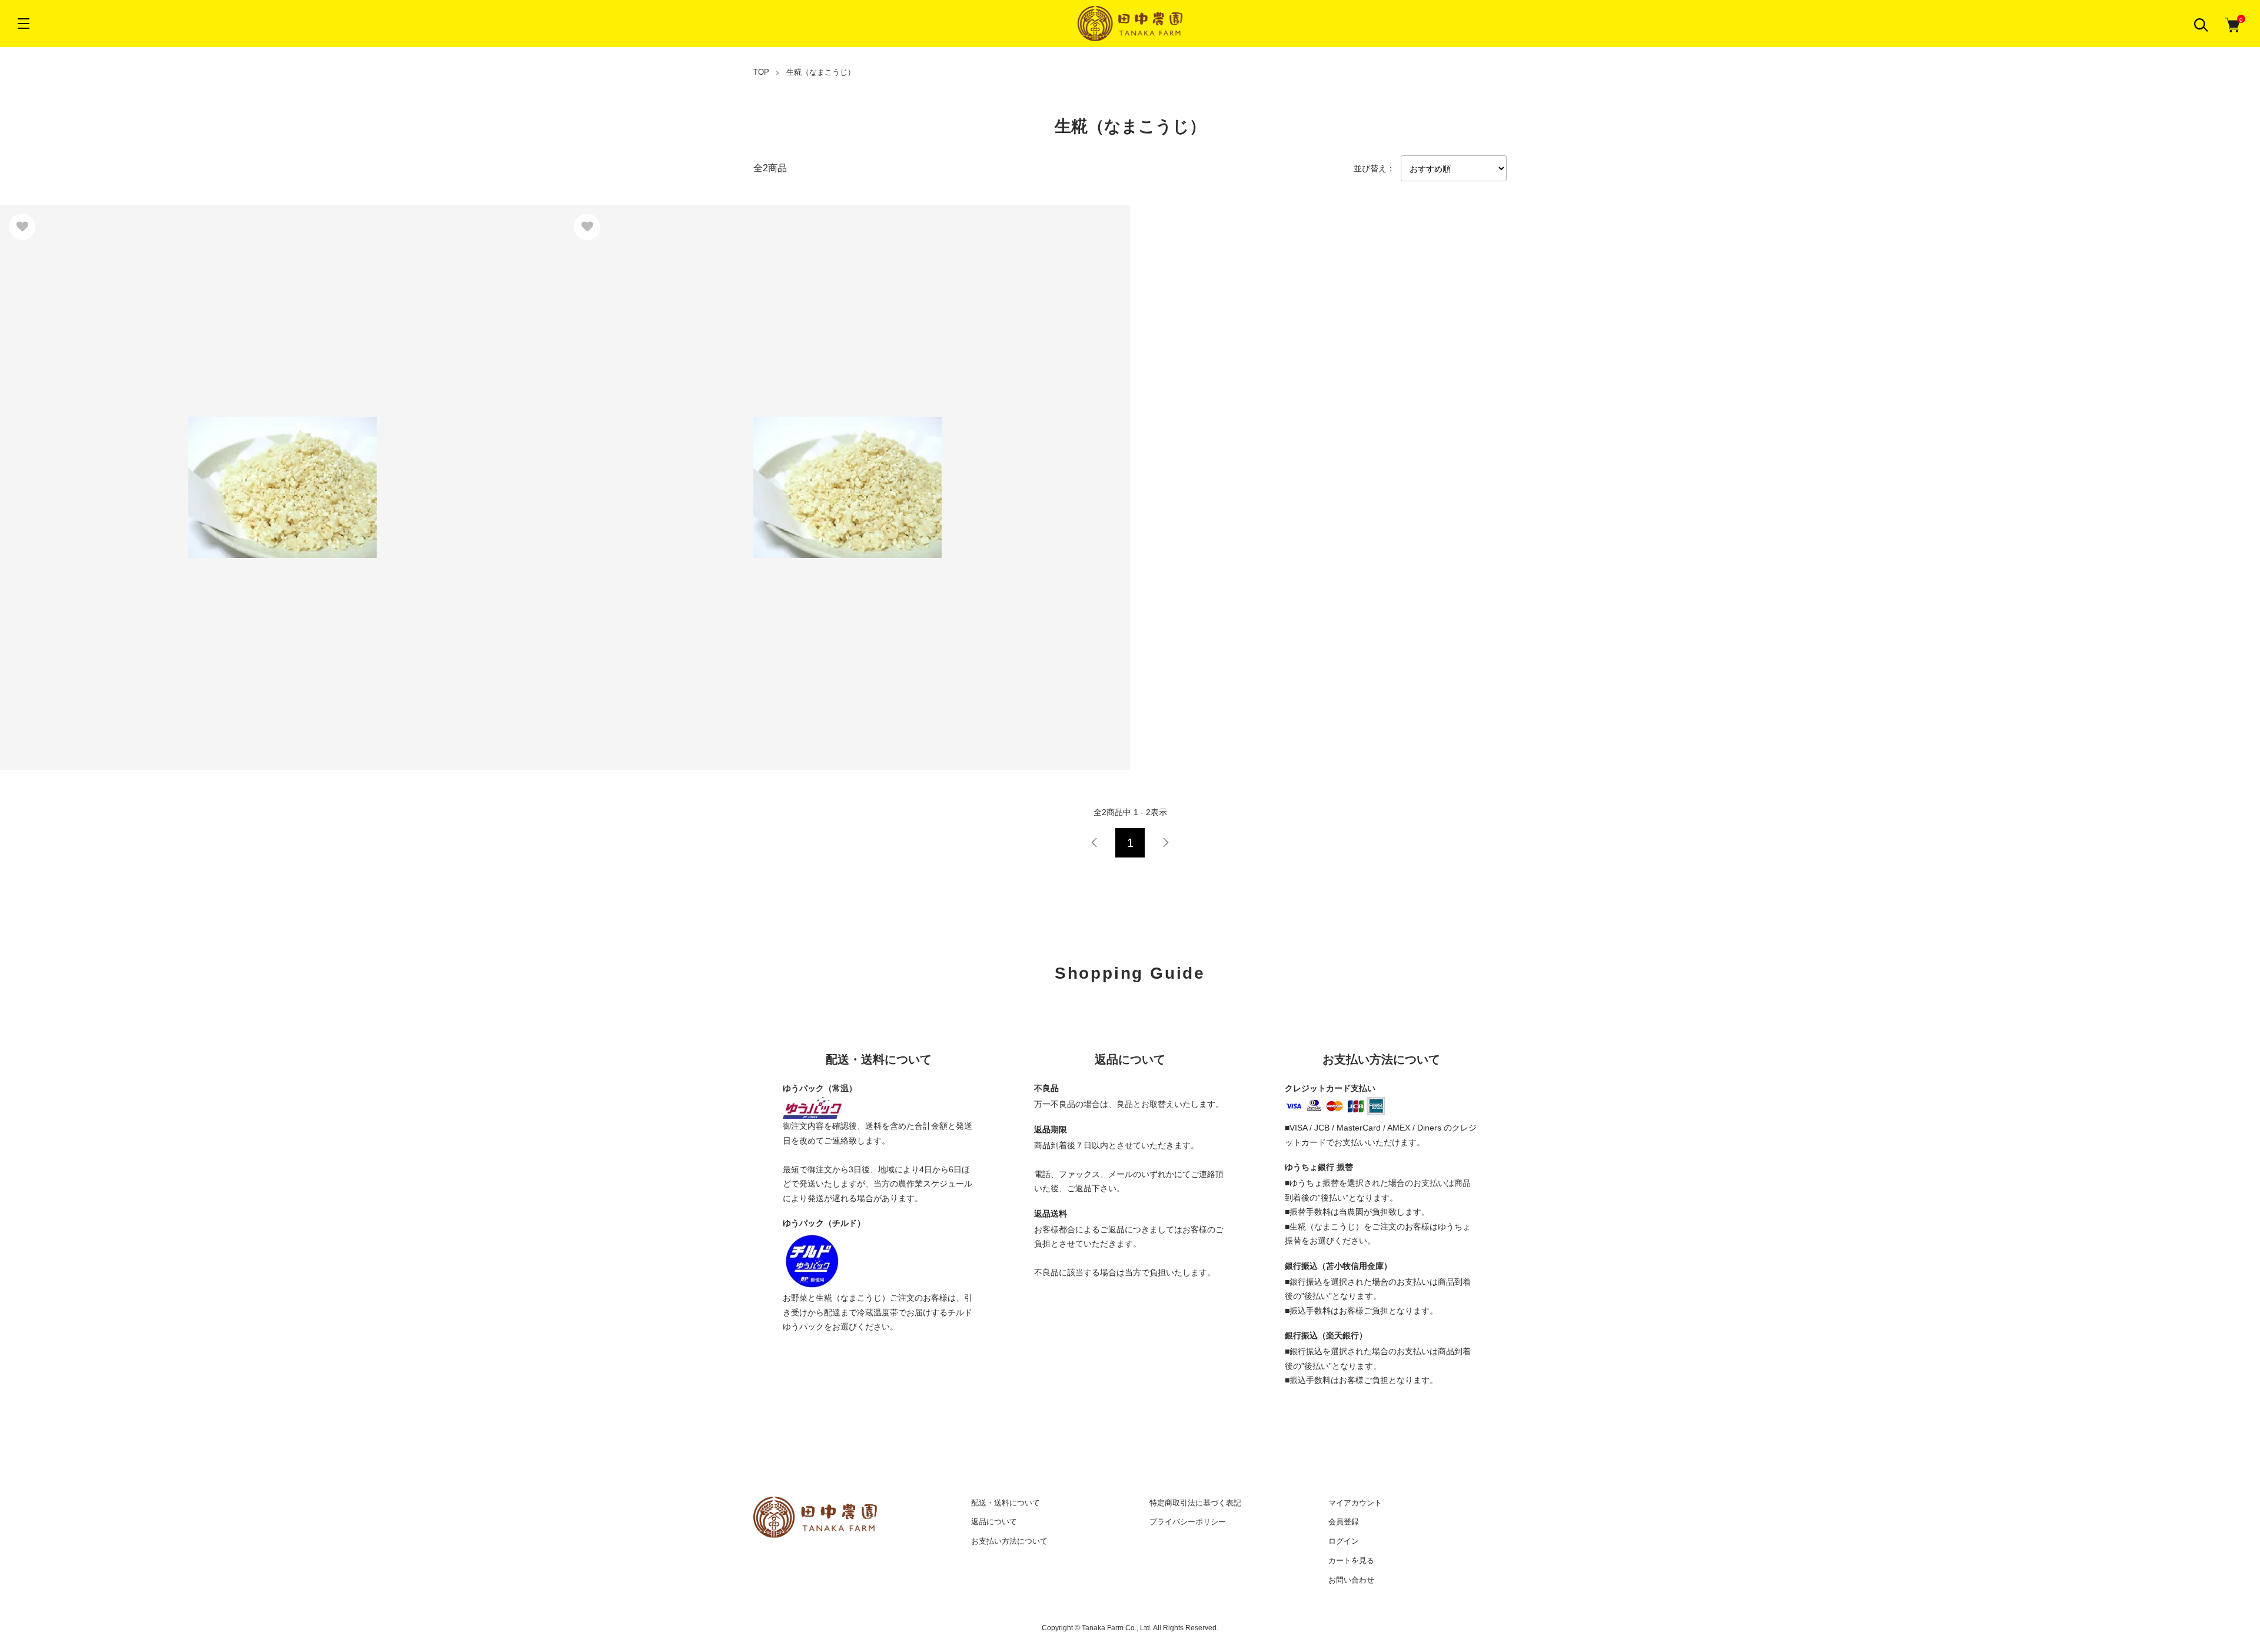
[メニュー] (24, 24)
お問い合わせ (1351, 1580)
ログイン (1344, 1541)
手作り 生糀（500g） (56, 473)
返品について (994, 1522)
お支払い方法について (1009, 1541)
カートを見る (1351, 1560)
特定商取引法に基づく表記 (1195, 1503)
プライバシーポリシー (1188, 1522)
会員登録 (1344, 1522)
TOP (761, 72)
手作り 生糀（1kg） (619, 473)
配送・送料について (1006, 1503)
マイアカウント (1355, 1503)
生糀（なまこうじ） (821, 72)
